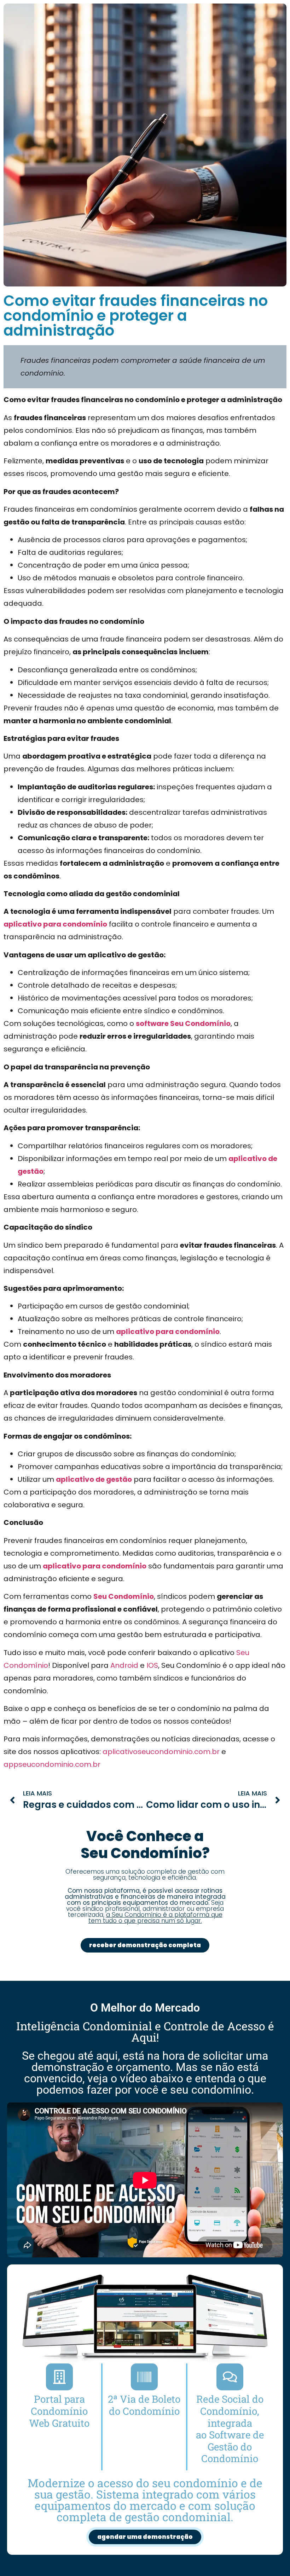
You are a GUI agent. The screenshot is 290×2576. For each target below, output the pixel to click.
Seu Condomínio (124, 1596)
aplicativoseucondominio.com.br (161, 1752)
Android (124, 1665)
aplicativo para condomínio (55, 924)
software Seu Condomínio (183, 1023)
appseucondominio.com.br (52, 1764)
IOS (152, 1665)
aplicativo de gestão (94, 1479)
